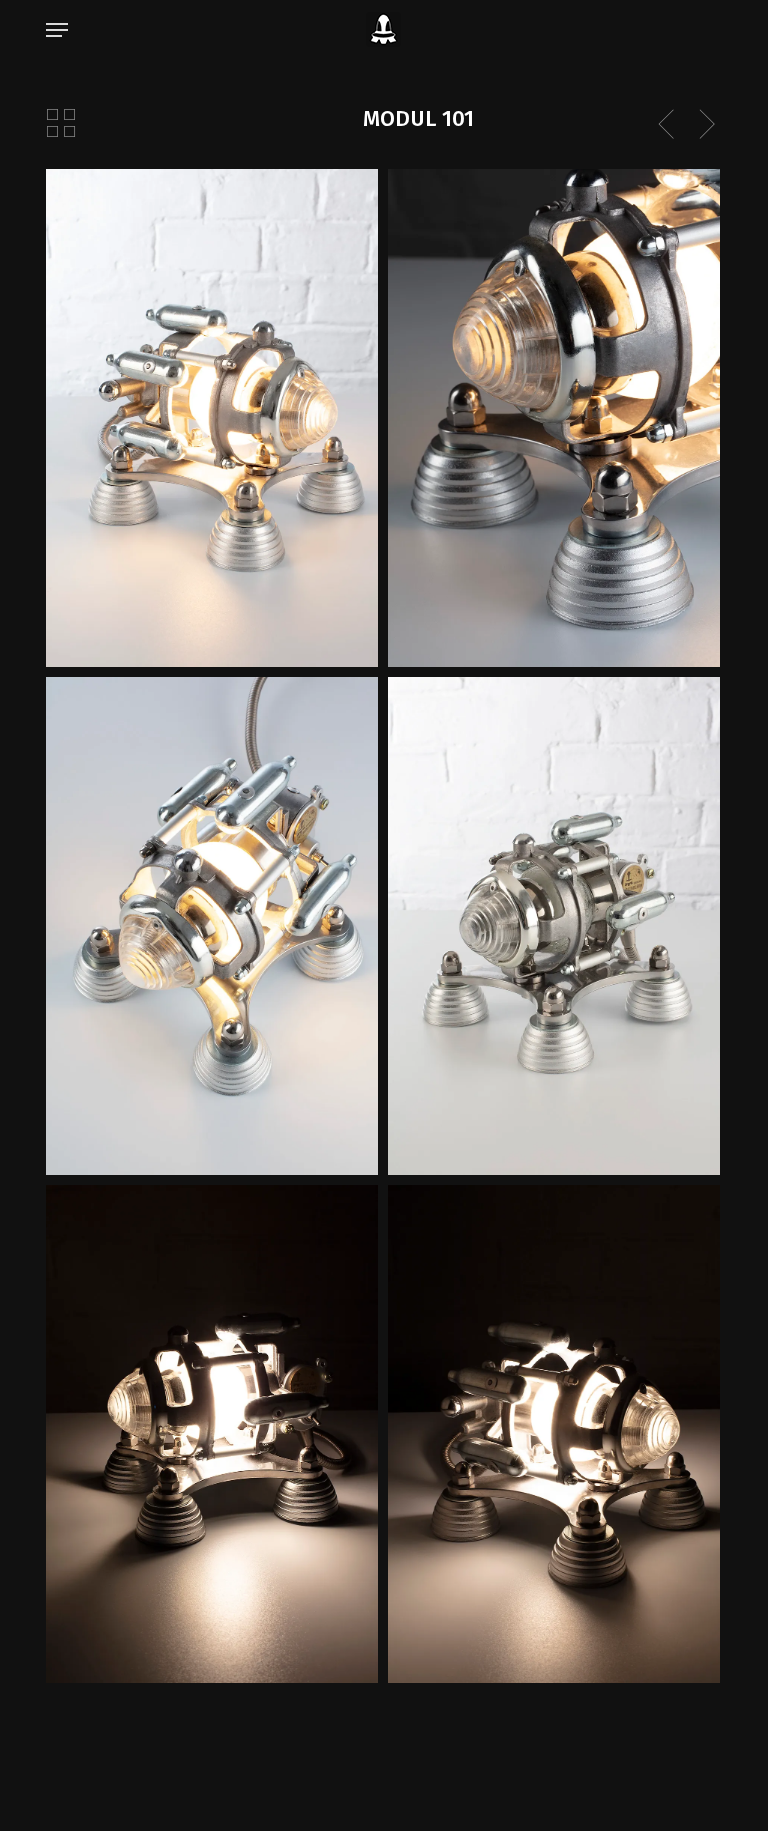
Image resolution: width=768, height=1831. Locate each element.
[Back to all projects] (60, 123)
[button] (57, 30)
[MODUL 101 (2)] (554, 1434)
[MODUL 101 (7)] (212, 926)
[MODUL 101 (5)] (554, 418)
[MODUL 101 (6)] (554, 926)
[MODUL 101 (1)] (212, 418)
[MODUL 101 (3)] (212, 1434)
